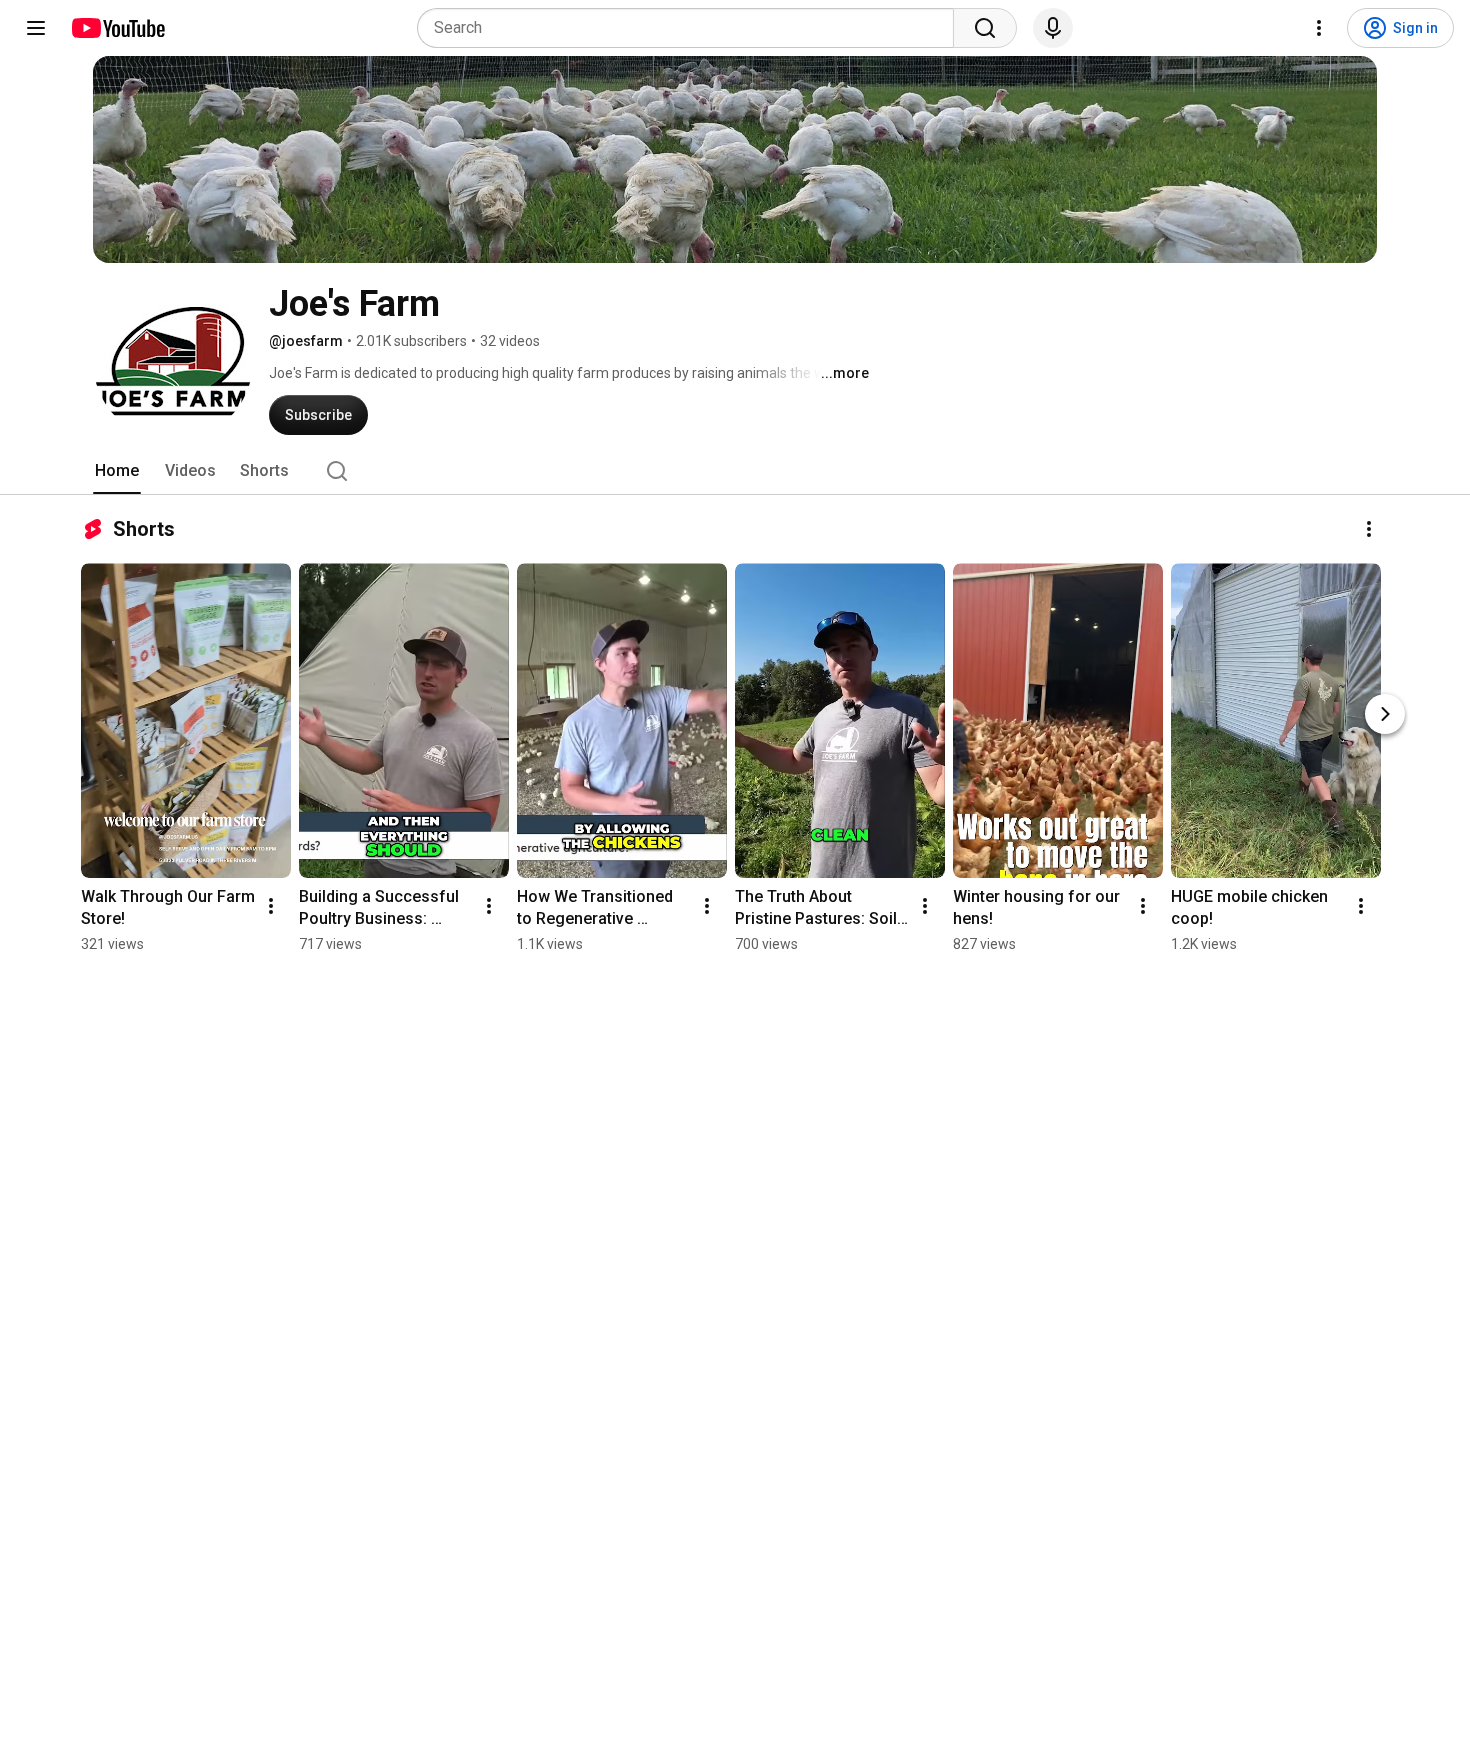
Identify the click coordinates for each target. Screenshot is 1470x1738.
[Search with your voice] (1053, 28)
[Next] (1385, 714)
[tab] (117, 471)
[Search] (985, 28)
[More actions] (1369, 529)
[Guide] (36, 28)
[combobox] (691, 28)
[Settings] (1319, 28)
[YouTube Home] (117, 28)
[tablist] (735, 471)
